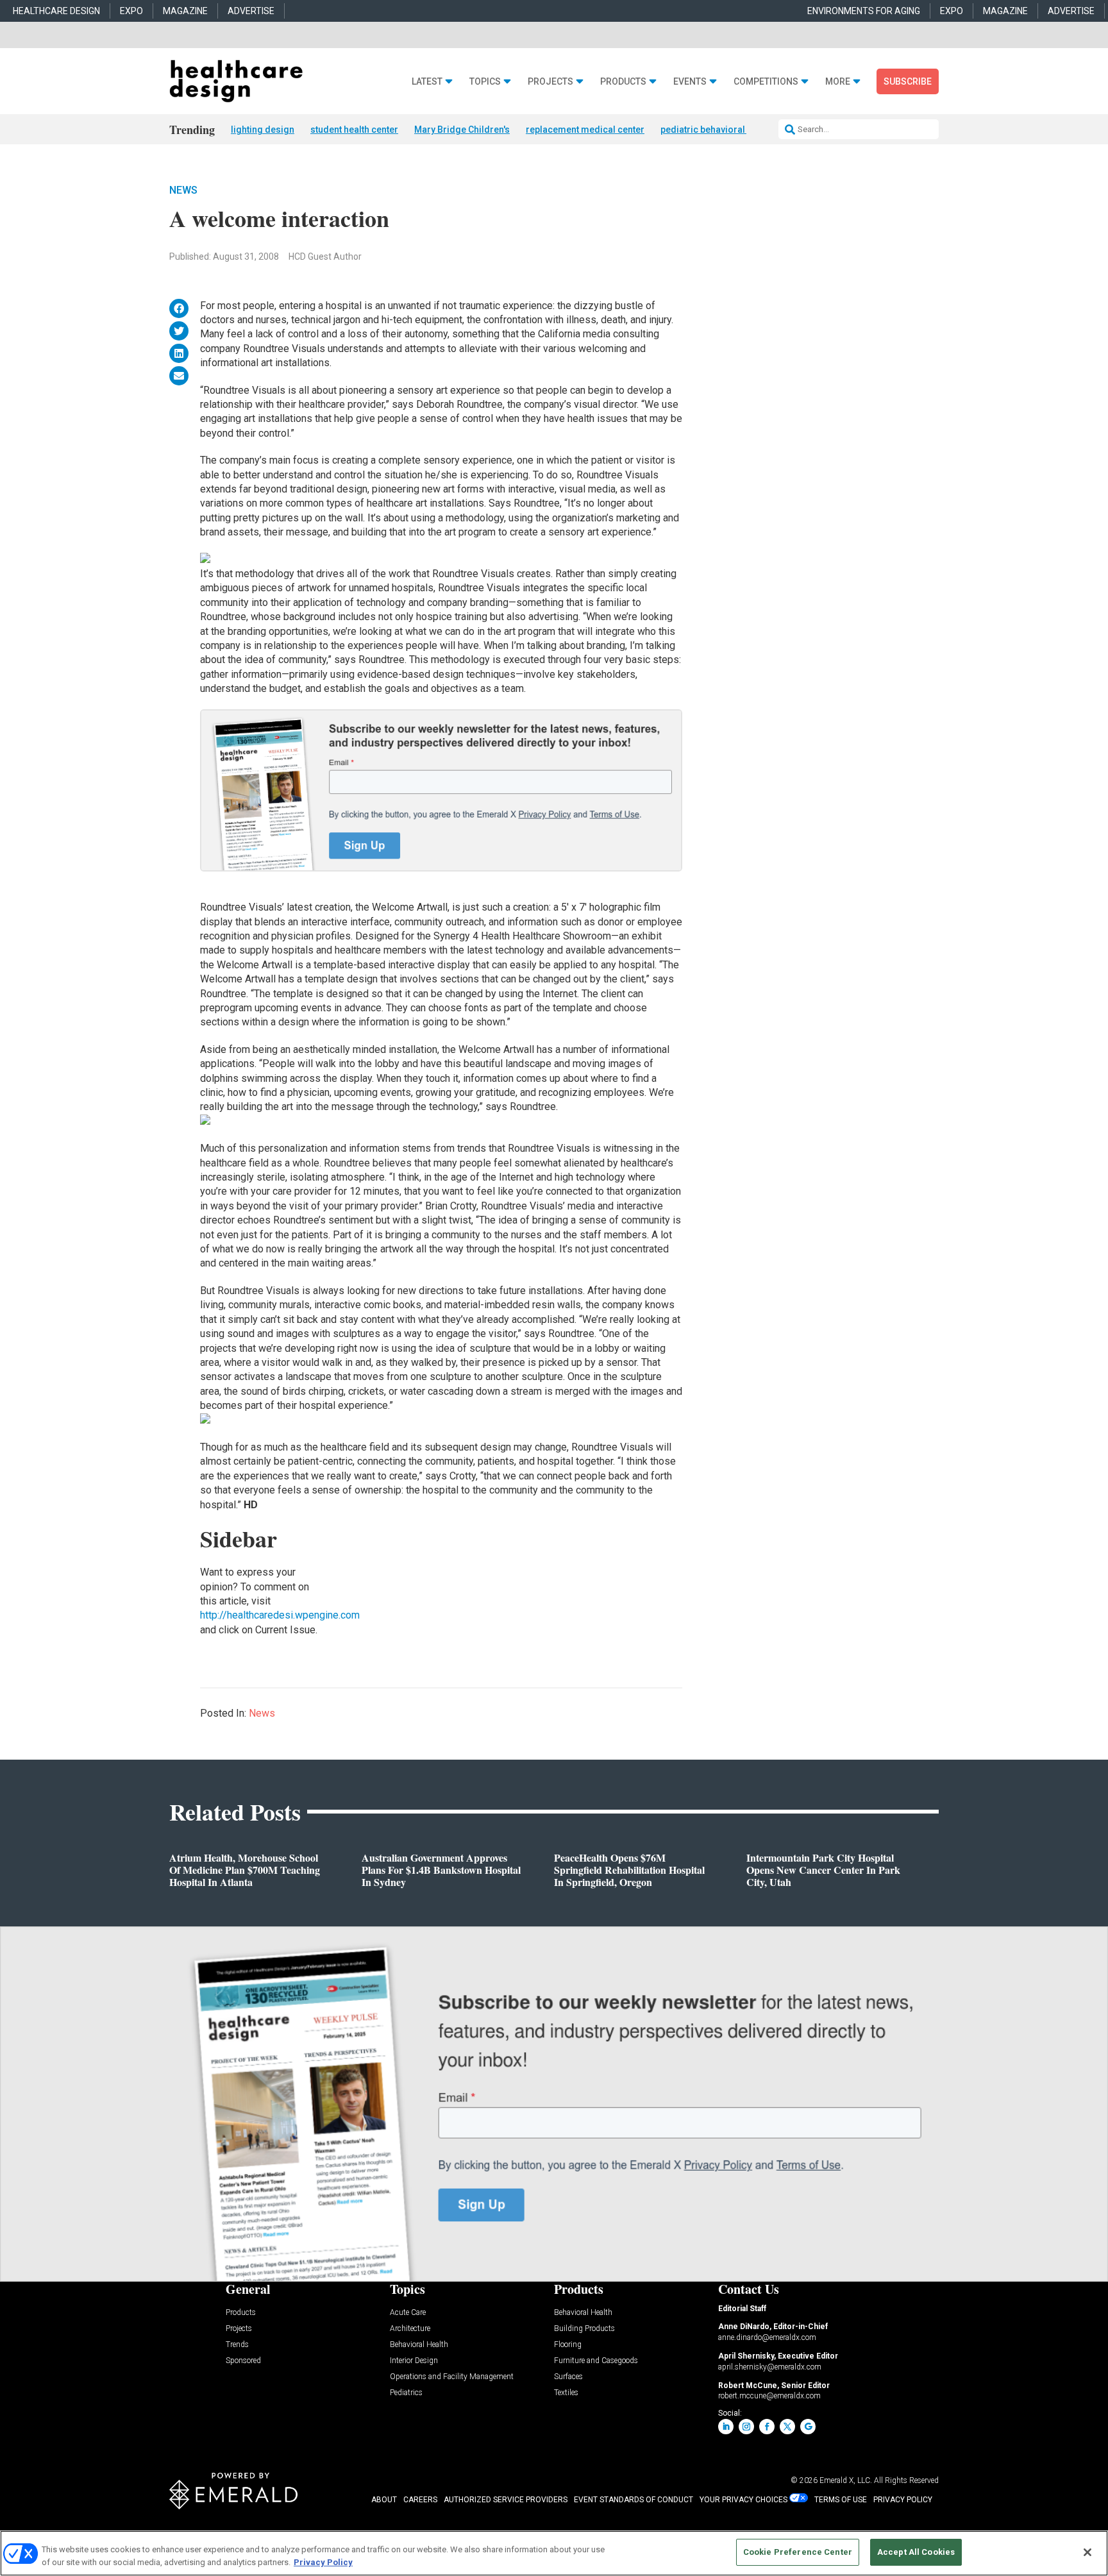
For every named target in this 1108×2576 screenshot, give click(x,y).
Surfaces (568, 2377)
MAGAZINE (185, 11)
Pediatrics (406, 2393)
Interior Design (414, 2361)
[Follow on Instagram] (746, 2427)
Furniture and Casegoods (596, 2361)
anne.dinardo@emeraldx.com (767, 2337)
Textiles (566, 2393)
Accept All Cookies (916, 2552)
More (838, 82)
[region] (554, 2553)
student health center (354, 130)
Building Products (584, 2329)
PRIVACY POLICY (903, 2500)
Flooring (568, 2345)
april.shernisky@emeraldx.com (770, 2367)
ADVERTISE (251, 11)
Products (623, 82)
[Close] (1087, 2552)
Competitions (766, 82)
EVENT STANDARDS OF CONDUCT (634, 2500)
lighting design (263, 130)
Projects (550, 82)
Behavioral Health (419, 2345)
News (183, 190)
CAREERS (420, 2500)
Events (690, 82)
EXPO (131, 11)
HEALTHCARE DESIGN (56, 11)
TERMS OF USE (841, 2500)
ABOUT (384, 2500)
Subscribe (908, 81)
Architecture (410, 2329)
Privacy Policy (323, 2562)
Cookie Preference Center (798, 2552)
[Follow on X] (787, 2427)
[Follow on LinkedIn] (726, 2427)
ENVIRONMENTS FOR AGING (864, 11)
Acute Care (408, 2313)
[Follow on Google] (808, 2427)
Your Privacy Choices (743, 2500)
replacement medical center (585, 130)
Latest (427, 82)
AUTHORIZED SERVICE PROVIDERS (506, 2500)
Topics (485, 82)
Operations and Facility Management (452, 2377)
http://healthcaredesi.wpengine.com (280, 1615)
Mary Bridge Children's (462, 130)
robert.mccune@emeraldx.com (769, 2396)
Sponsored (243, 2361)
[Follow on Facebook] (767, 2427)
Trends (237, 2345)
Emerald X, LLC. (846, 2480)
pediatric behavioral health (717, 130)
